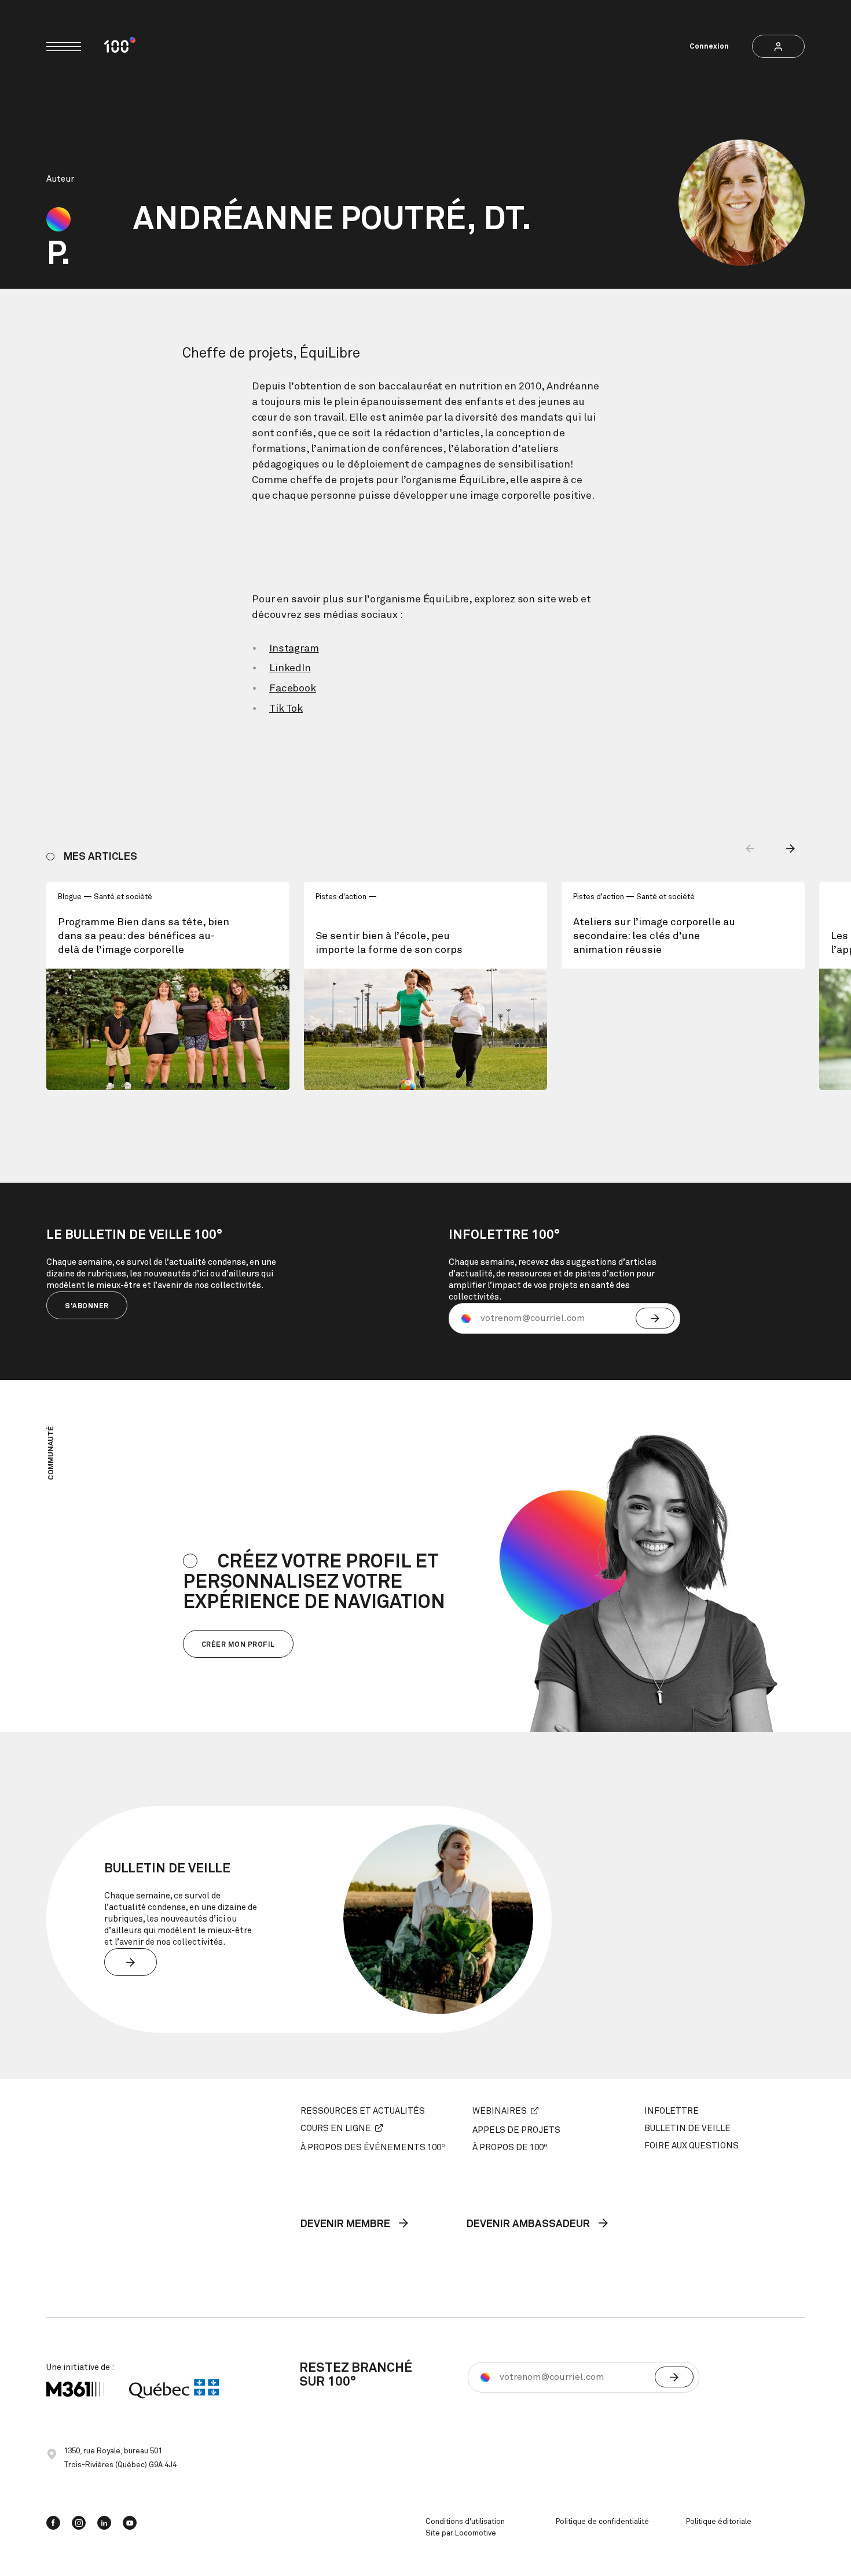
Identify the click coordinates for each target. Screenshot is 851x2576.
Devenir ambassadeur (529, 2224)
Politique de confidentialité (602, 2522)
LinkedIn (290, 668)
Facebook (293, 689)
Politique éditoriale (719, 2522)
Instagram (294, 649)
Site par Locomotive (461, 2533)
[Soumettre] (655, 1318)
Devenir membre (346, 2224)
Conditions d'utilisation (465, 2522)
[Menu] (64, 47)
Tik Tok (286, 709)
